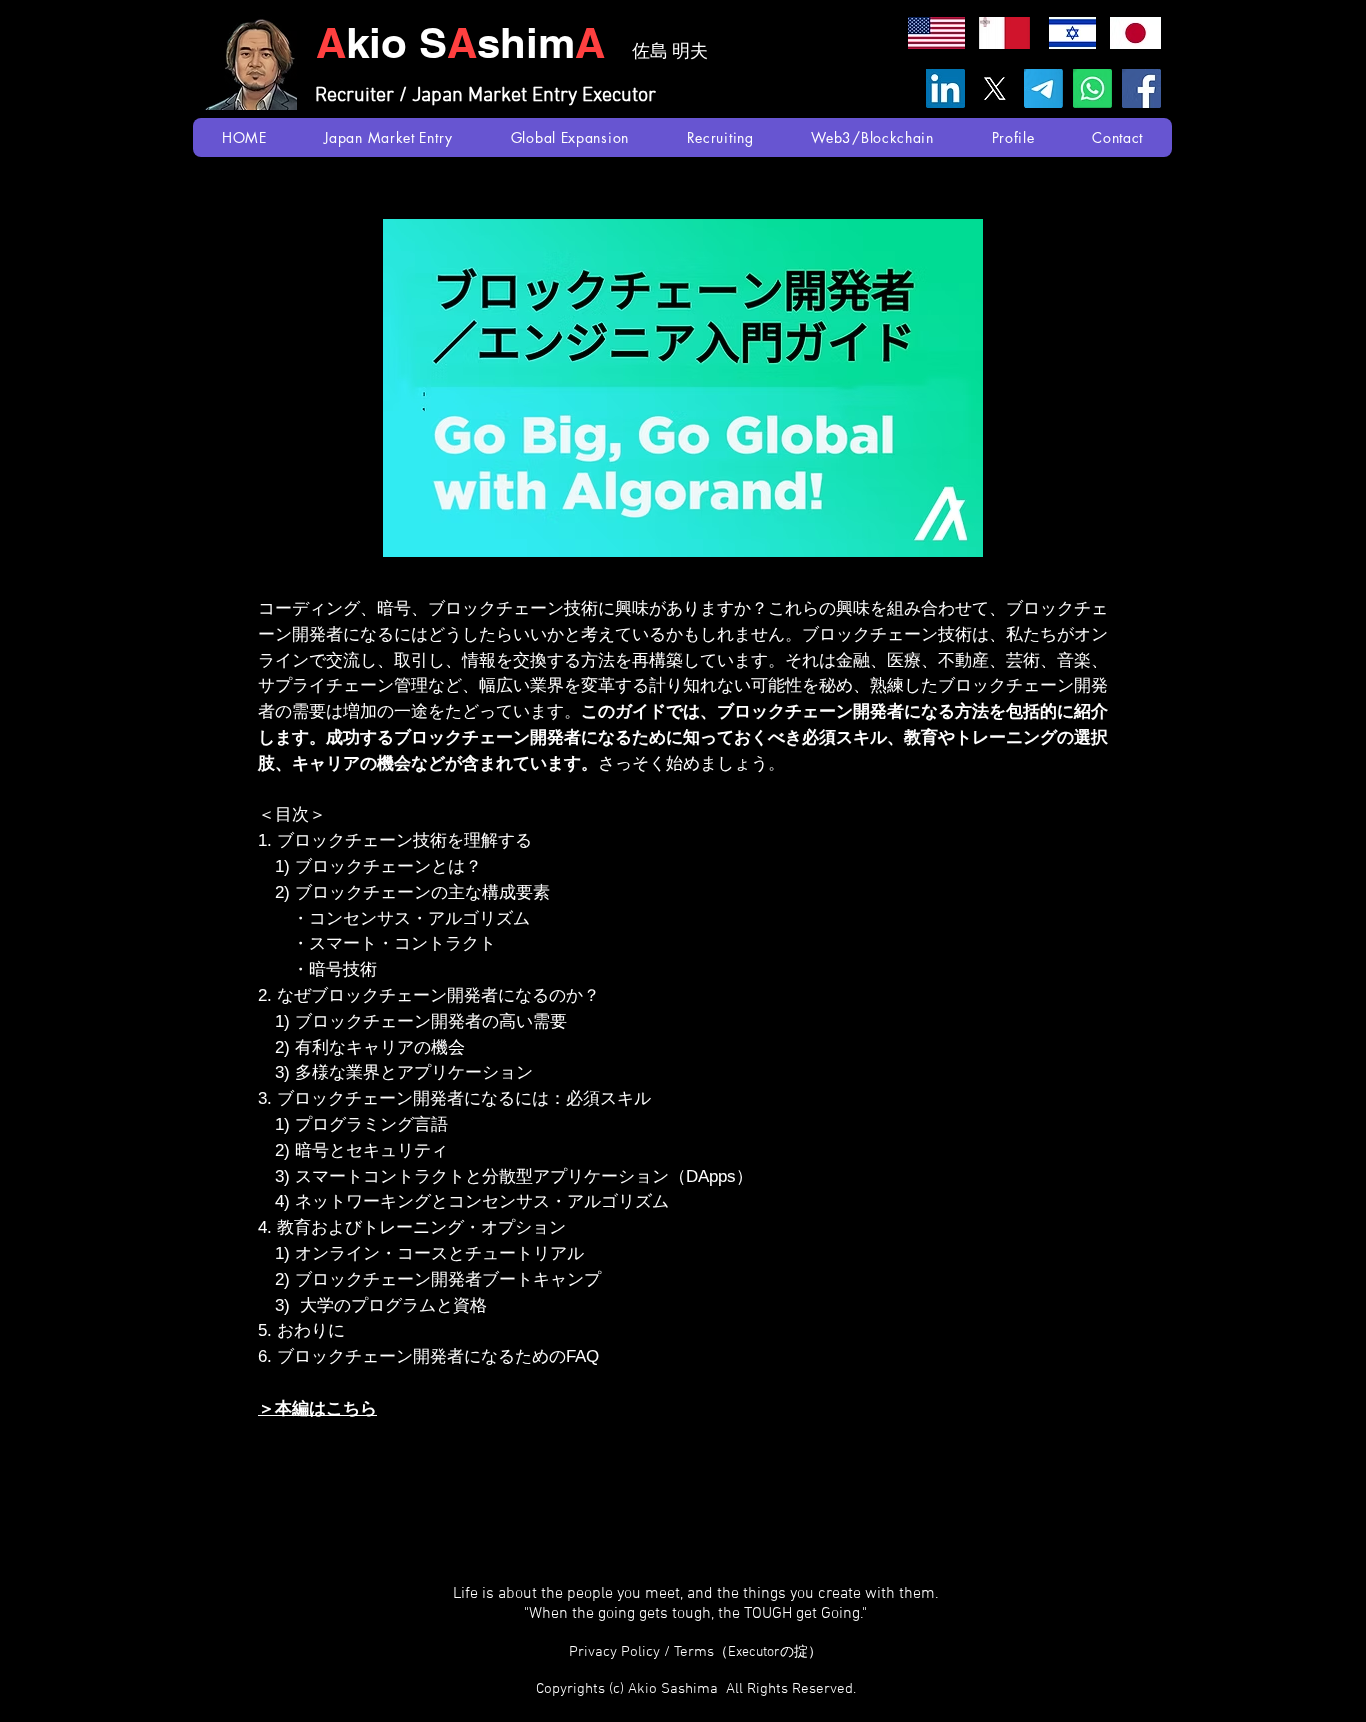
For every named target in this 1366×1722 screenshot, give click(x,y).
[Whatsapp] (1092, 88)
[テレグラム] (1043, 88)
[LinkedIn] (945, 88)
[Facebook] (1141, 88)
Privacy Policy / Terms (695, 1652)
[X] (994, 88)
